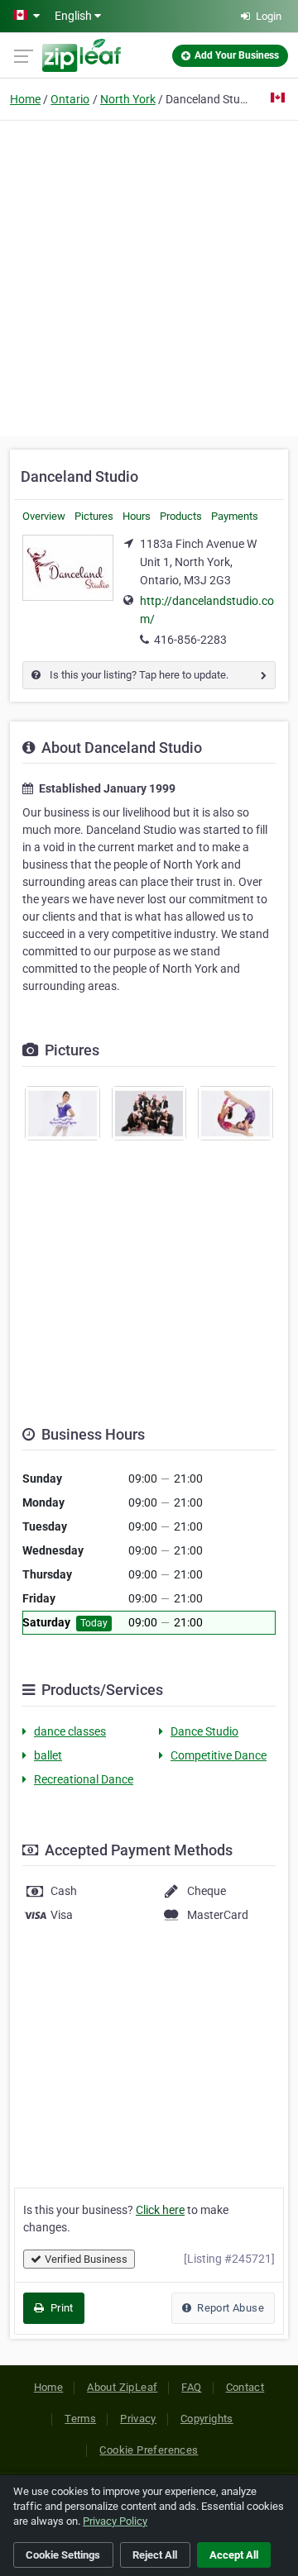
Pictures (94, 516)
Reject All (155, 2555)
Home (25, 99)
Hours (137, 516)
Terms (80, 2419)
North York (128, 99)
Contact (245, 2387)
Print (60, 2308)
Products (181, 516)
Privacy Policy (115, 2521)
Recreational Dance (84, 1779)
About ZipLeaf (122, 2387)
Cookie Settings (63, 2555)
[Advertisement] (149, 276)
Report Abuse (229, 2308)
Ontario (70, 99)
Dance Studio (204, 1731)
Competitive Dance (219, 1755)
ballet (48, 1755)
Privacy (138, 2419)
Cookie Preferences (149, 2450)
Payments (235, 516)
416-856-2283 (190, 640)
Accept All (234, 2555)
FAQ (191, 2387)
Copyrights (207, 2419)
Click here (160, 2210)
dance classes (70, 1731)
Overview (44, 516)
